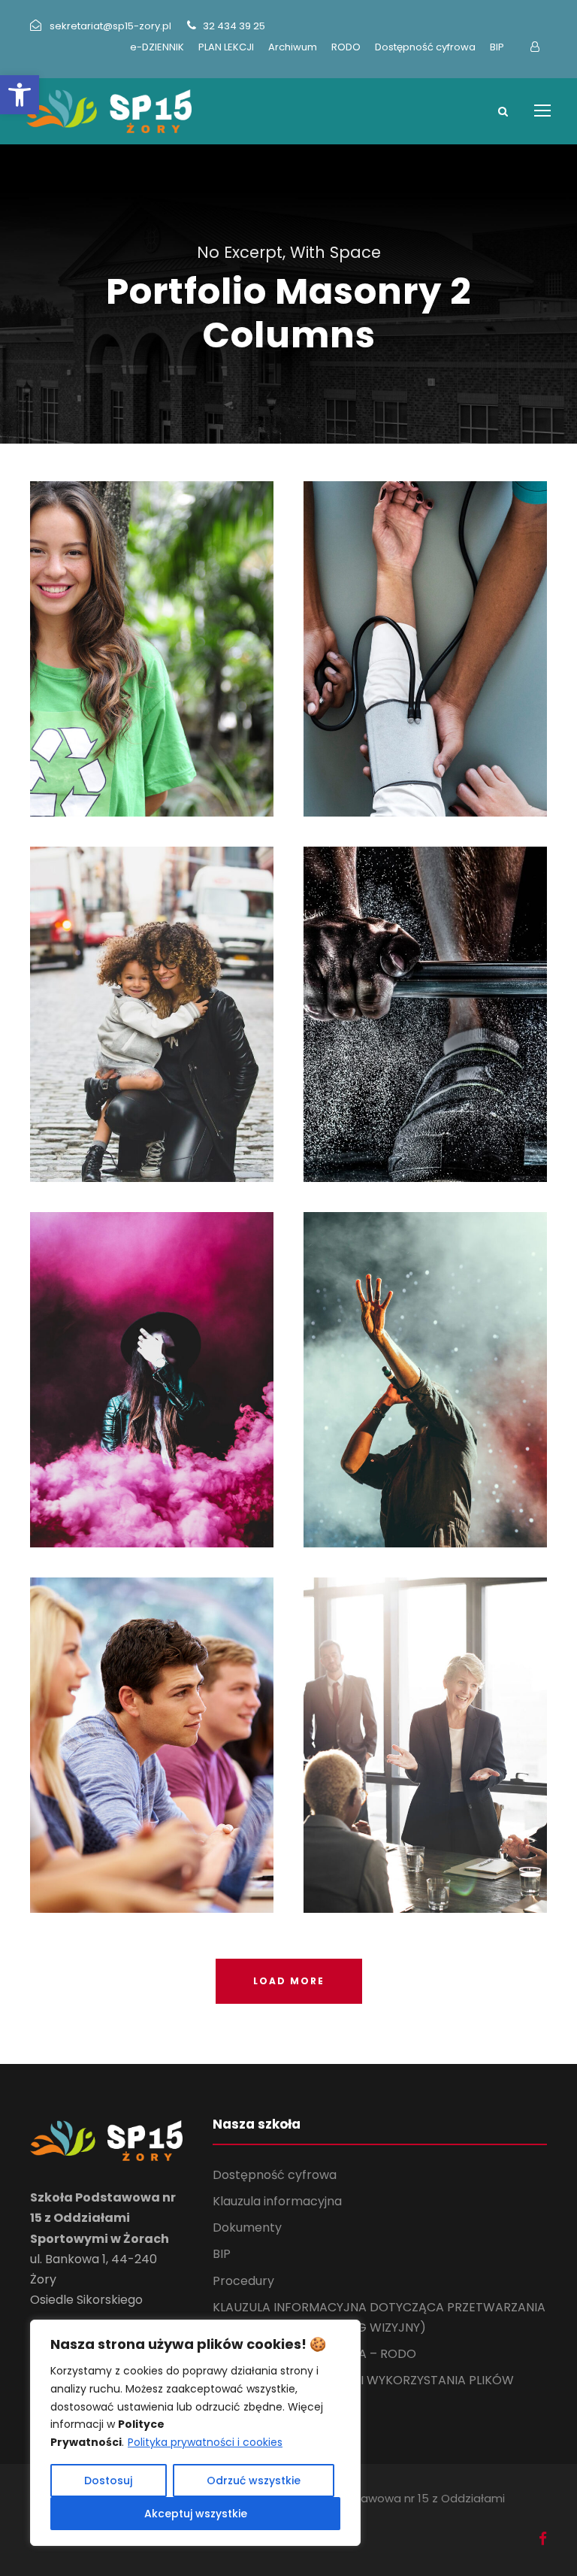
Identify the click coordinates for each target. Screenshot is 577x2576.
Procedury (243, 2281)
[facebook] (543, 2539)
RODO (346, 47)
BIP (497, 47)
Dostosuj (108, 2481)
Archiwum (293, 47)
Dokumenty (247, 2227)
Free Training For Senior (425, 994)
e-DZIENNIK (157, 47)
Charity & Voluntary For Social (152, 628)
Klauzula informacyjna (277, 2201)
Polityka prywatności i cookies (205, 2442)
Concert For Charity (426, 1359)
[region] (195, 2433)
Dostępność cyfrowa (425, 47)
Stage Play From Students (152, 1359)
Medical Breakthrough (426, 628)
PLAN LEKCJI (226, 47)
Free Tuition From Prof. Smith (152, 1724)
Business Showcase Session (426, 1724)
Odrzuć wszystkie (254, 2481)
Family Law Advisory (152, 994)
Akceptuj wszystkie (196, 2514)
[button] (20, 95)
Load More (289, 1981)
